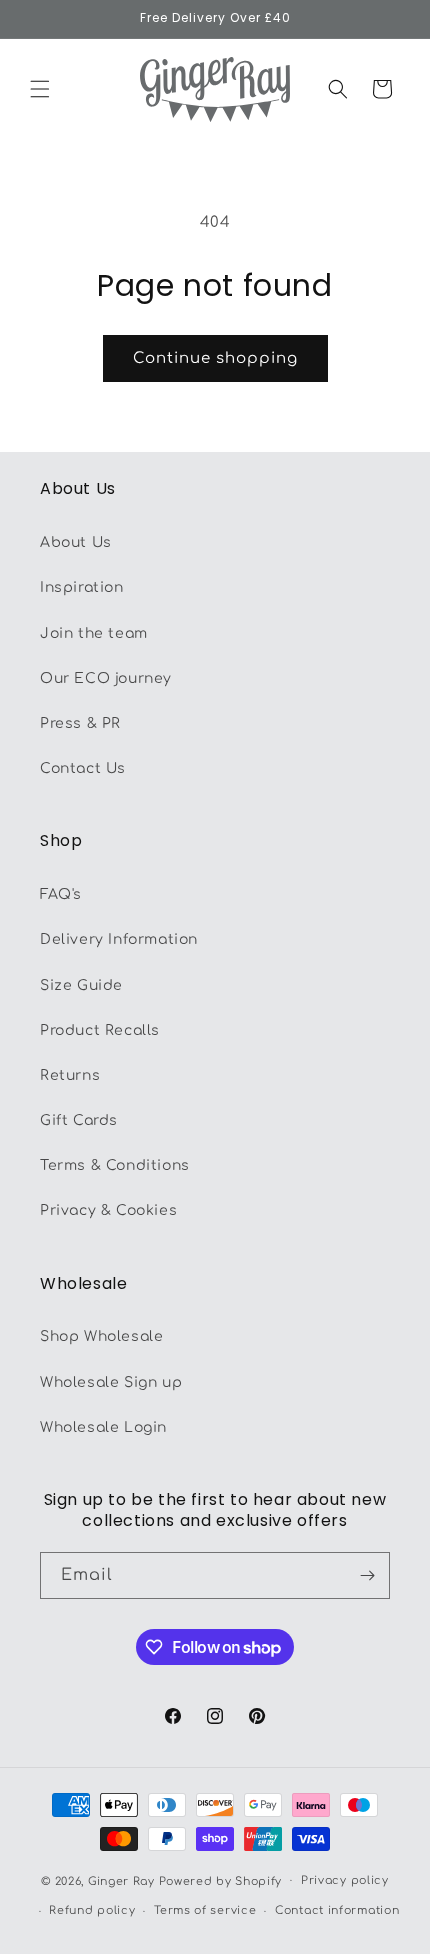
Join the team (94, 633)
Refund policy (92, 1910)
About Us (76, 542)
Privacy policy (345, 1880)
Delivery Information (119, 939)
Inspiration (82, 587)
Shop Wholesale (101, 1336)
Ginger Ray (121, 1880)
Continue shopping (215, 358)
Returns (70, 1075)
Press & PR (80, 723)
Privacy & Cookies (108, 1210)
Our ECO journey (106, 678)
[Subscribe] (367, 1575)
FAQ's (61, 894)
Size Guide (81, 985)
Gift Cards (79, 1120)
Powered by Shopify (221, 1880)
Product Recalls (100, 1030)
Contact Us (83, 768)
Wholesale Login (103, 1427)
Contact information (337, 1910)
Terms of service (205, 1910)
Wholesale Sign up (111, 1382)
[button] (40, 89)
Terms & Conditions (115, 1165)
